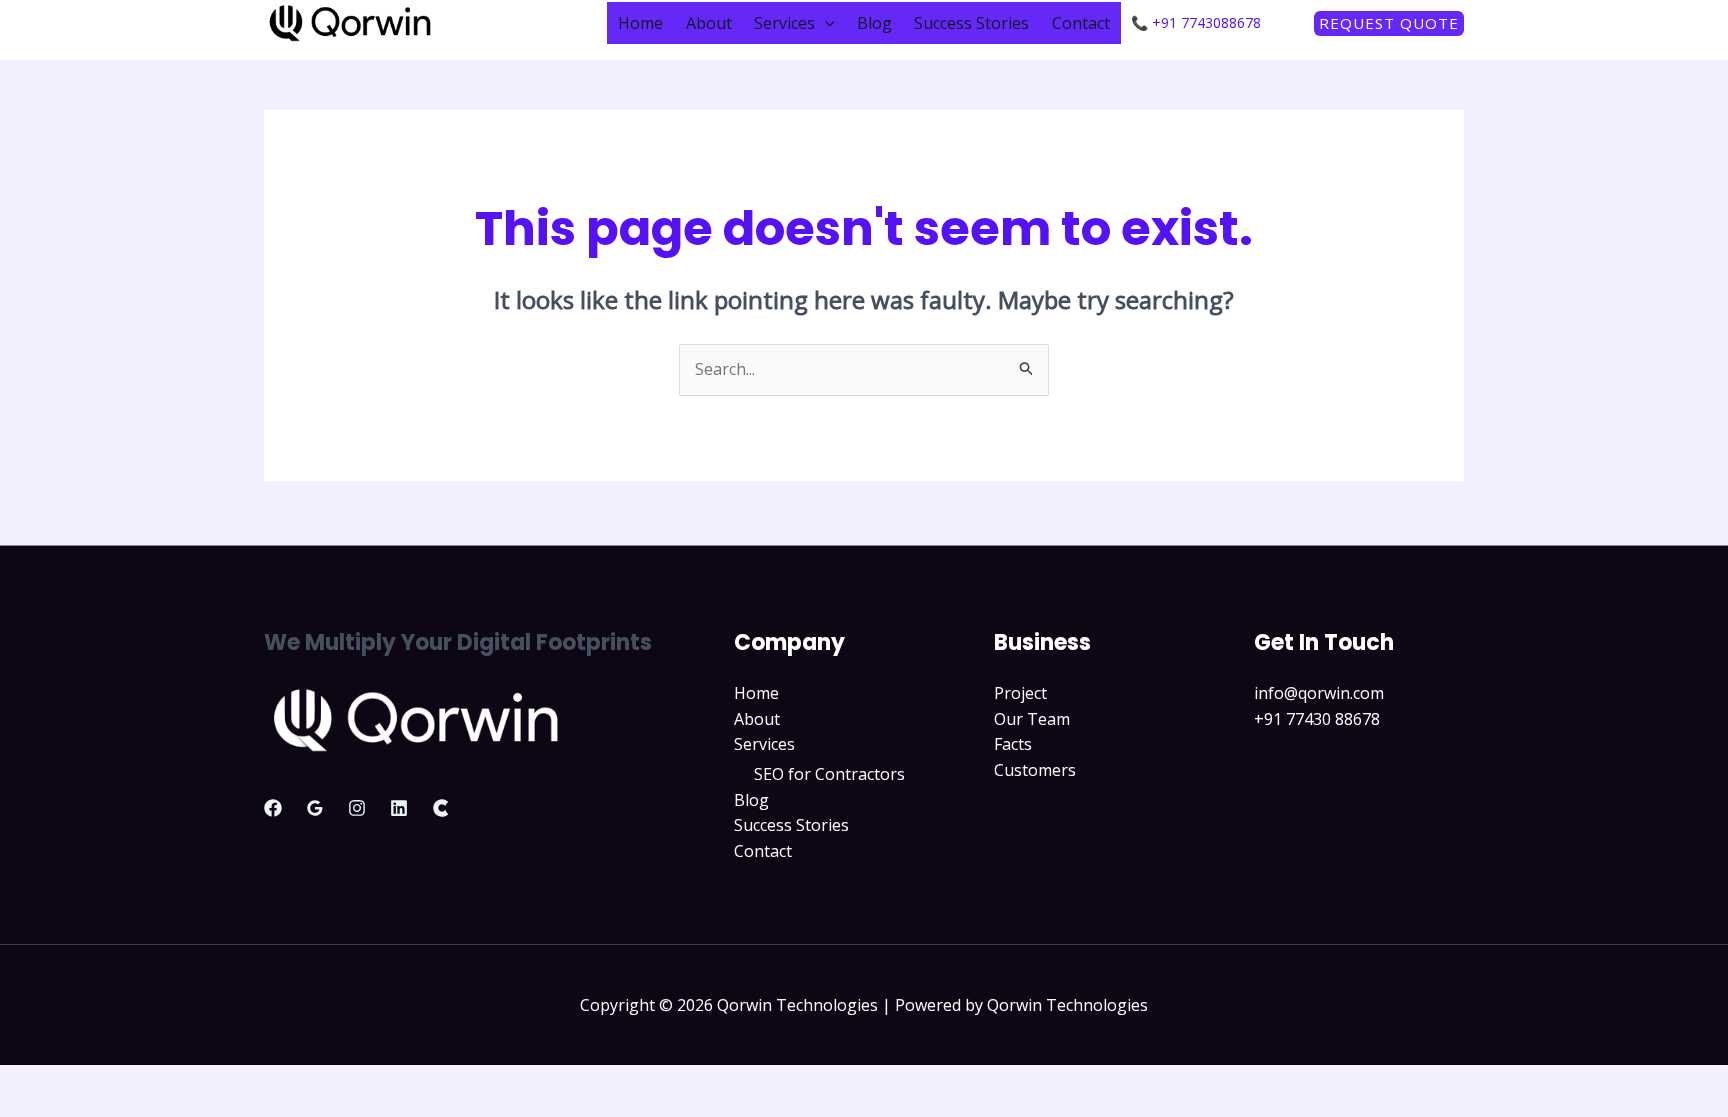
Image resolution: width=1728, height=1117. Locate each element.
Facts (1013, 744)
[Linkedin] (399, 808)
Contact (1081, 23)
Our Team (1032, 719)
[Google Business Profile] (315, 808)
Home (640, 23)
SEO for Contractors (829, 774)
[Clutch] (441, 808)
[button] (825, 23)
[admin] (273, 808)
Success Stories (971, 23)
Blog (874, 23)
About (709, 23)
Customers (1035, 770)
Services (784, 23)
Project (1020, 693)
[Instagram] (357, 808)
